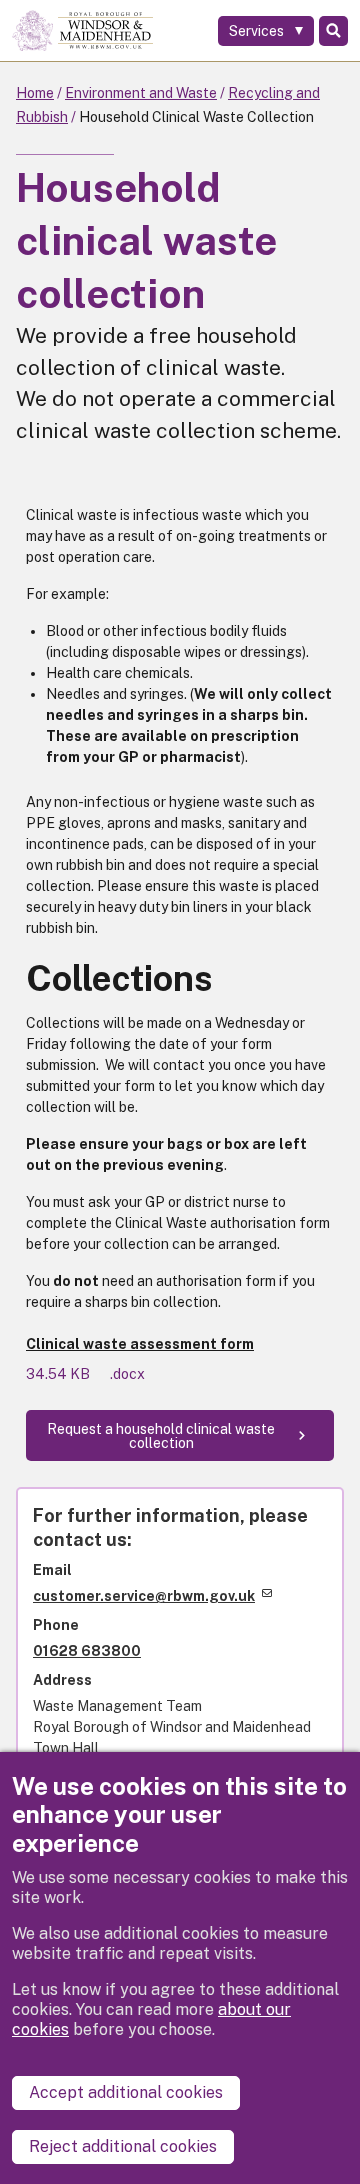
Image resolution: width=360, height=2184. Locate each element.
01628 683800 (87, 1651)
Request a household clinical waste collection (161, 1436)
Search (333, 31)
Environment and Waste (141, 93)
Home (35, 93)
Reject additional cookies (123, 2146)
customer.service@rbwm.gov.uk (144, 1596)
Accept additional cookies (126, 2092)
